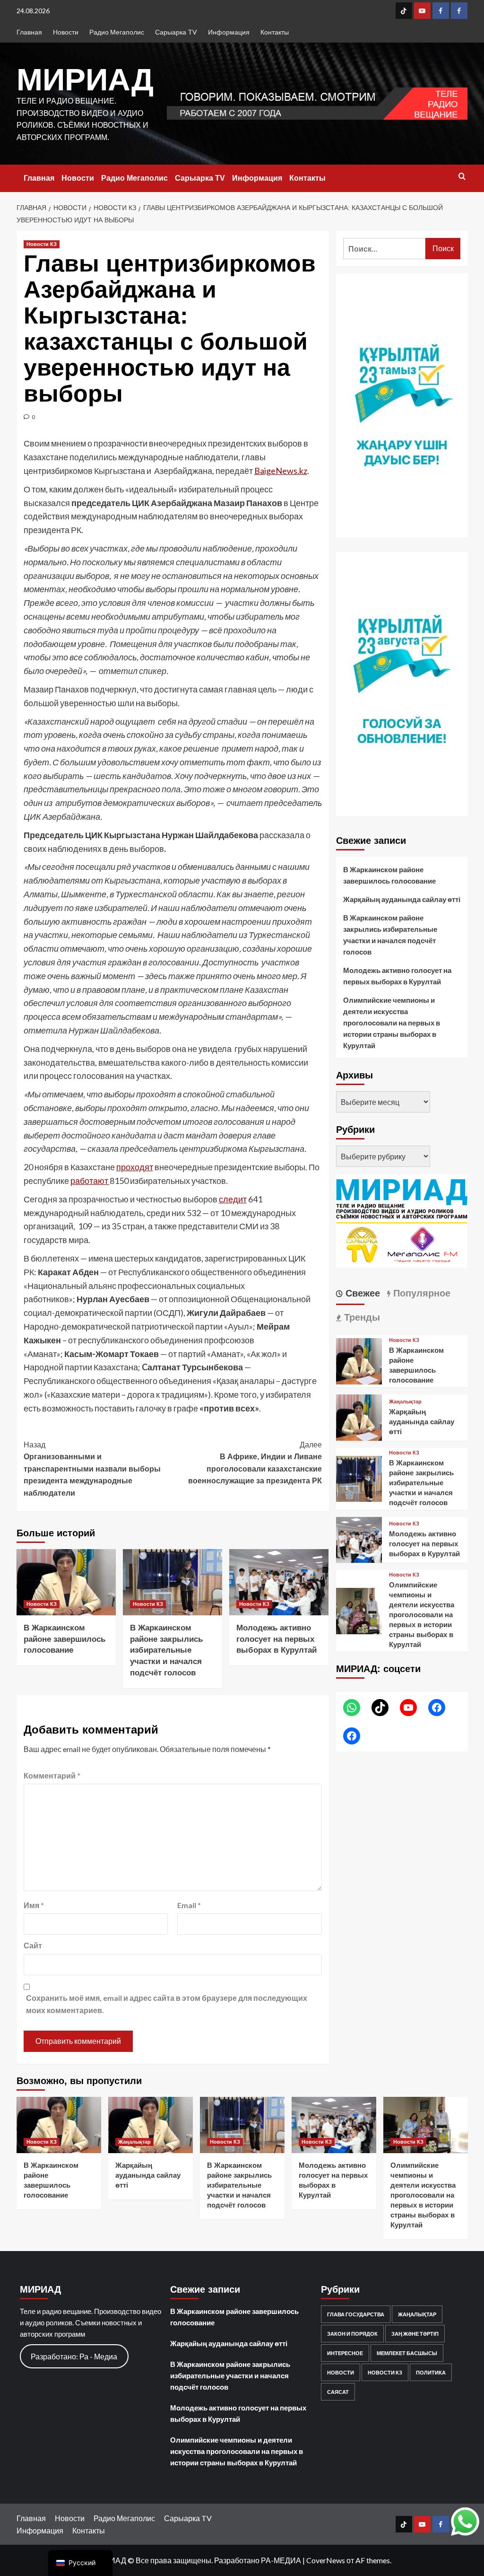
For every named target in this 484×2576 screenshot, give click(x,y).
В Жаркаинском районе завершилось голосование (65, 1639)
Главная (29, 32)
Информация (229, 32)
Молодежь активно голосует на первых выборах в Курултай (277, 1639)
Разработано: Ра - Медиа (74, 2356)
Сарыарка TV (176, 32)
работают (90, 1181)
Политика (431, 2372)
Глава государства (356, 2314)
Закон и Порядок (352, 2334)
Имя (34, 1905)
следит (233, 1199)
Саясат (338, 2392)
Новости (66, 32)
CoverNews (326, 2560)
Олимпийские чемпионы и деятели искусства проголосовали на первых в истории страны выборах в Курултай (392, 1023)
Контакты (275, 32)
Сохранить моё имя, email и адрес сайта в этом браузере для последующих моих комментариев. (167, 2004)
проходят (135, 1167)
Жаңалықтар (405, 1402)
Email (189, 1905)
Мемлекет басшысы (407, 2353)
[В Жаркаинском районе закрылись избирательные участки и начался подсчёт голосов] (173, 1582)
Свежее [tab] (361, 1293)
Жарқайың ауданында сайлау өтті (402, 899)
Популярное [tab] (420, 1293)
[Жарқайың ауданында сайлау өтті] (359, 1416)
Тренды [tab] (361, 1317)
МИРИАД (85, 79)
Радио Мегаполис (117, 32)
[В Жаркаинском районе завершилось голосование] (66, 1582)
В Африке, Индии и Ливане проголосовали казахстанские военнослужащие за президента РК (255, 1463)
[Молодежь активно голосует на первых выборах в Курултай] (279, 1582)
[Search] (462, 177)
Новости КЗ (42, 244)
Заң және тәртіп (415, 2334)
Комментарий (52, 1775)
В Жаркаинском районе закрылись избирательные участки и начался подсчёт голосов (166, 1650)
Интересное (345, 2353)
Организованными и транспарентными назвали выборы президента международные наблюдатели (92, 1469)
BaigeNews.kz (281, 471)
